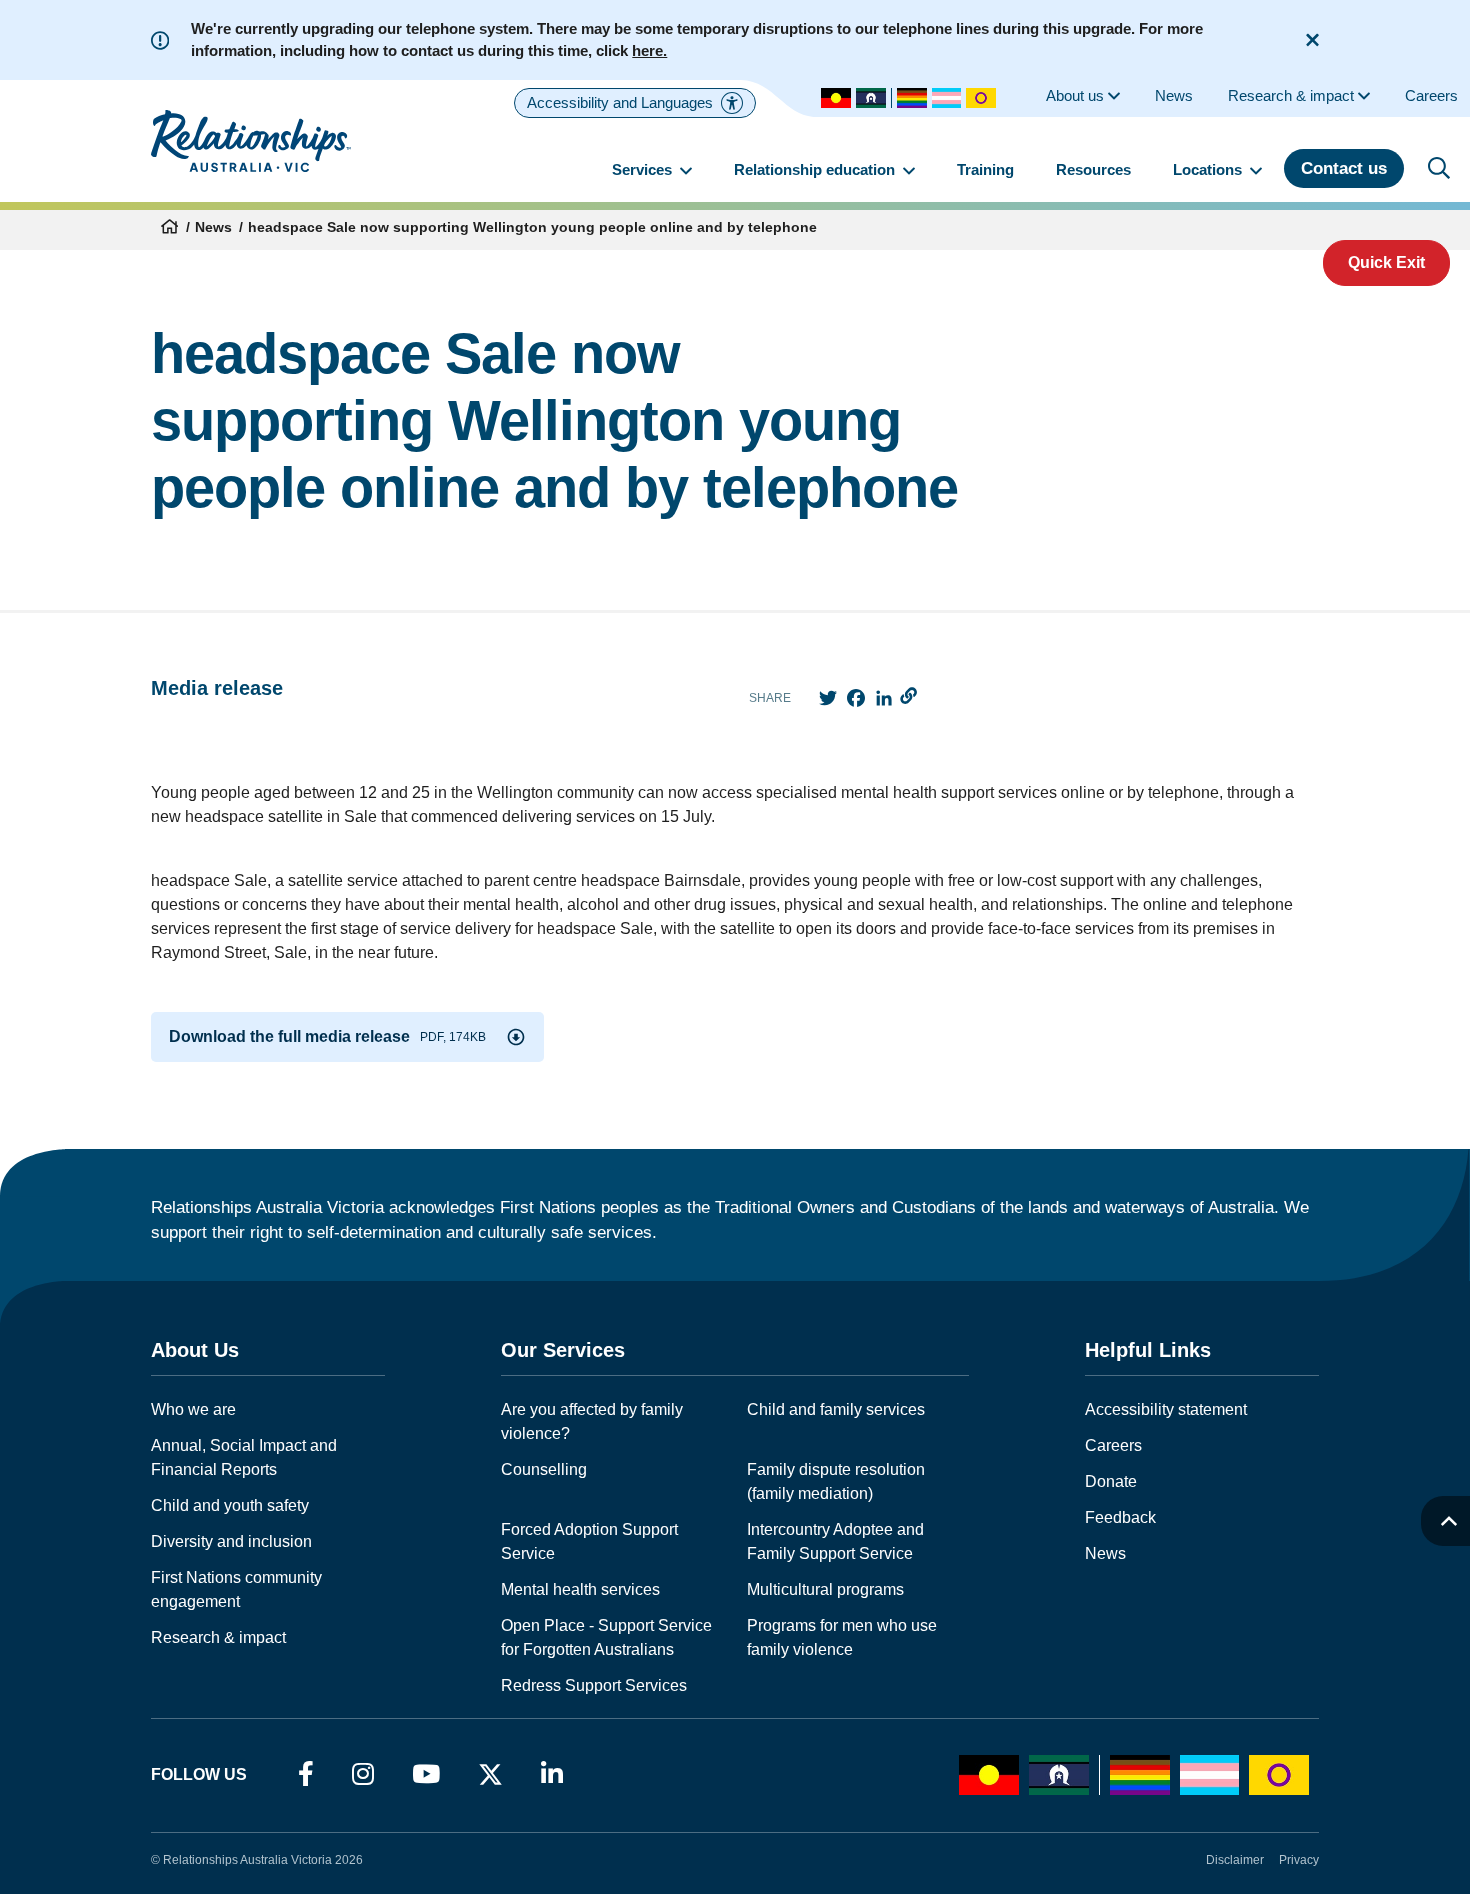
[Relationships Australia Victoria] (251, 141)
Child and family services (836, 1409)
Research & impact (218, 1637)
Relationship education (816, 169)
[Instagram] (363, 1775)
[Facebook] (306, 1775)
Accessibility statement (1166, 1409)
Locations (1209, 169)
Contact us (1344, 168)
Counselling (544, 1469)
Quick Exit (1386, 262)
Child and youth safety (230, 1505)
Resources (1093, 169)
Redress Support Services (594, 1685)
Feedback (1120, 1517)
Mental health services (580, 1589)
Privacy (1299, 1860)
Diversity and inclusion (231, 1541)
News (213, 227)
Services (644, 169)
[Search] (1439, 168)
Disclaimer (1235, 1860)
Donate (1111, 1481)
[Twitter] (490, 1779)
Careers (1113, 1445)
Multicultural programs (825, 1589)
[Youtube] (426, 1775)
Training (985, 169)
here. (649, 50)
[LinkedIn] (552, 1775)
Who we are (193, 1409)
